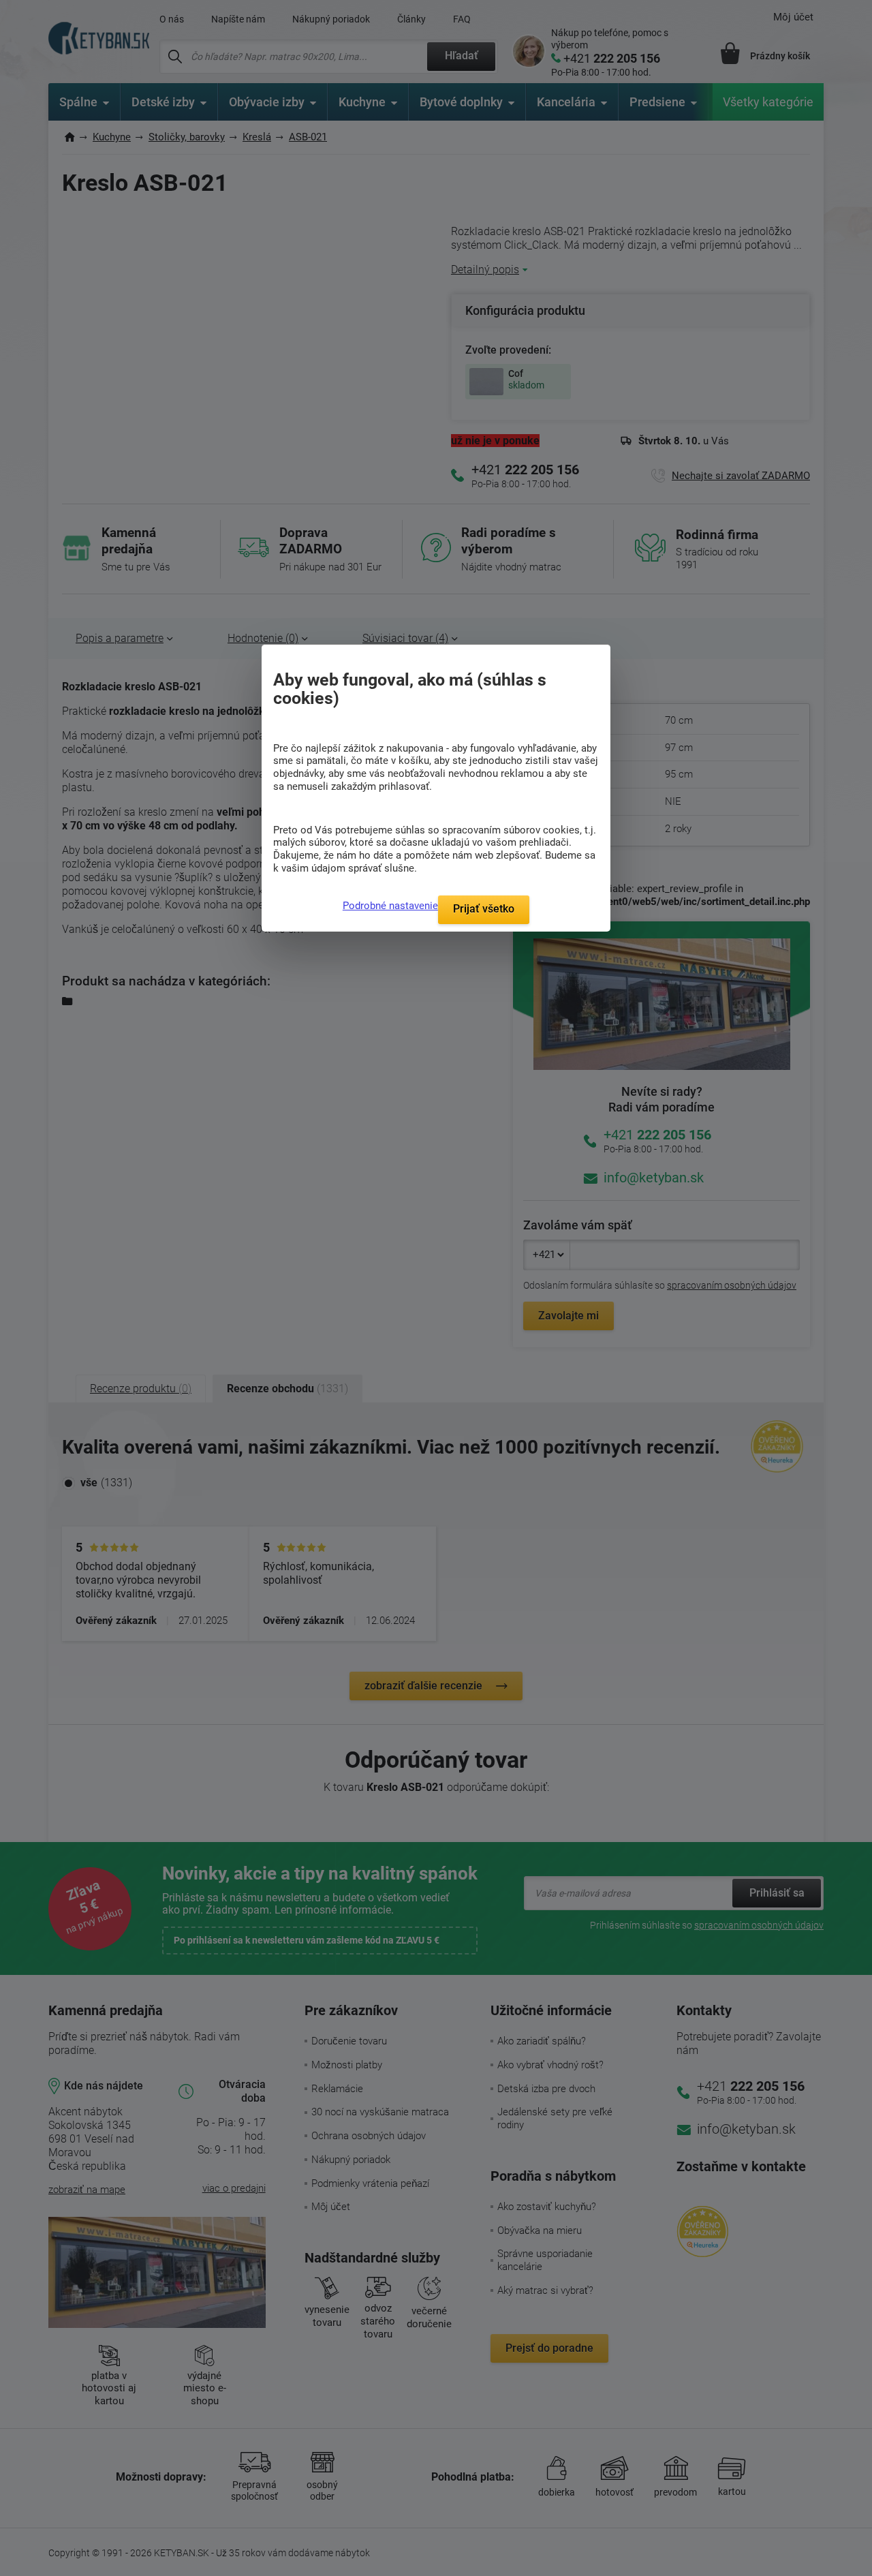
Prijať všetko (484, 909)
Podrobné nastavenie (390, 906)
